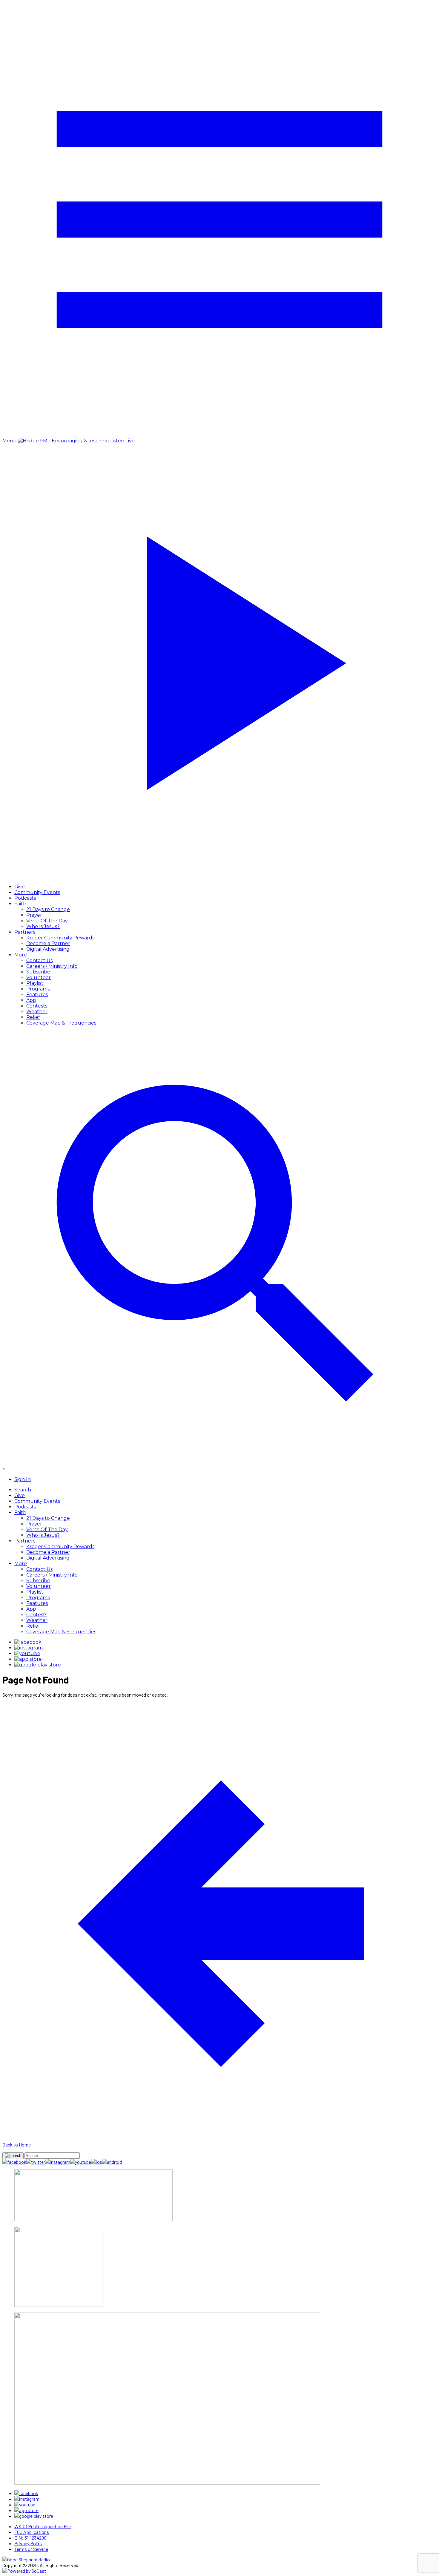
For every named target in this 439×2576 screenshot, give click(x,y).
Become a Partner (48, 943)
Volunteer (39, 977)
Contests (37, 1006)
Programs (38, 989)
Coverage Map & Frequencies (61, 1023)
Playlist (35, 983)
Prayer (34, 915)
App (31, 1000)
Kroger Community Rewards (60, 938)
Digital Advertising (48, 949)
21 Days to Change (48, 909)
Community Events (37, 892)
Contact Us (39, 960)
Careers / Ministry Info (52, 966)
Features (37, 995)
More (21, 955)
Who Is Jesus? (43, 926)
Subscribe (38, 972)
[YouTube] (27, 1653)
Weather (37, 1012)
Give (20, 887)
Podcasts (25, 898)
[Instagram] (29, 1648)
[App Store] (28, 1659)
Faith (20, 904)
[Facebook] (28, 1642)
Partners (25, 932)
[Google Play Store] (38, 1665)
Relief (33, 1017)
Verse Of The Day (47, 921)
